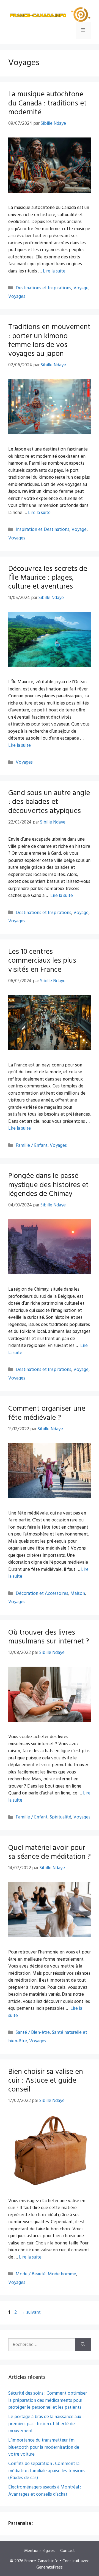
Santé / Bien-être (33, 2033)
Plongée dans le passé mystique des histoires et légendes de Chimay (48, 1185)
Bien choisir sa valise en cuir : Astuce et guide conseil (46, 2081)
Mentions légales (39, 2551)
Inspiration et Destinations (42, 530)
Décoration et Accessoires (42, 1594)
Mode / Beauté (31, 2274)
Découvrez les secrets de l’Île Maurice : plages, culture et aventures (48, 578)
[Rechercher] (83, 2345)
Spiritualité (61, 1817)
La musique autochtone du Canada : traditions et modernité (47, 104)
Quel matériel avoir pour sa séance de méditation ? (50, 1853)
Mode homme (62, 2274)
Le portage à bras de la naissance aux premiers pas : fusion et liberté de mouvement (45, 2424)
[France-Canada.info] (50, 14)
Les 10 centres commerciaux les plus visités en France (42, 961)
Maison (78, 1594)
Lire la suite (54, 271)
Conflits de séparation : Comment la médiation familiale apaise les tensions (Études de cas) (47, 2471)
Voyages (17, 297)
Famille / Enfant (32, 1146)
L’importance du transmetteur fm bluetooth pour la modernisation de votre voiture (44, 2447)
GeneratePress (50, 2567)
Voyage (81, 288)
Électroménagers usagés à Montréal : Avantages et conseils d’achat (45, 2491)
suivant (31, 2312)
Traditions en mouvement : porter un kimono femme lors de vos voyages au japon (49, 341)
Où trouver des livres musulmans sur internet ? (49, 1637)
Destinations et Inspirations (43, 288)
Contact (68, 2551)
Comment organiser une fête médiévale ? (47, 1413)
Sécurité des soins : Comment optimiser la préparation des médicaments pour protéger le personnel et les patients (48, 2400)
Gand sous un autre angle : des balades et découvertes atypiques (49, 802)
